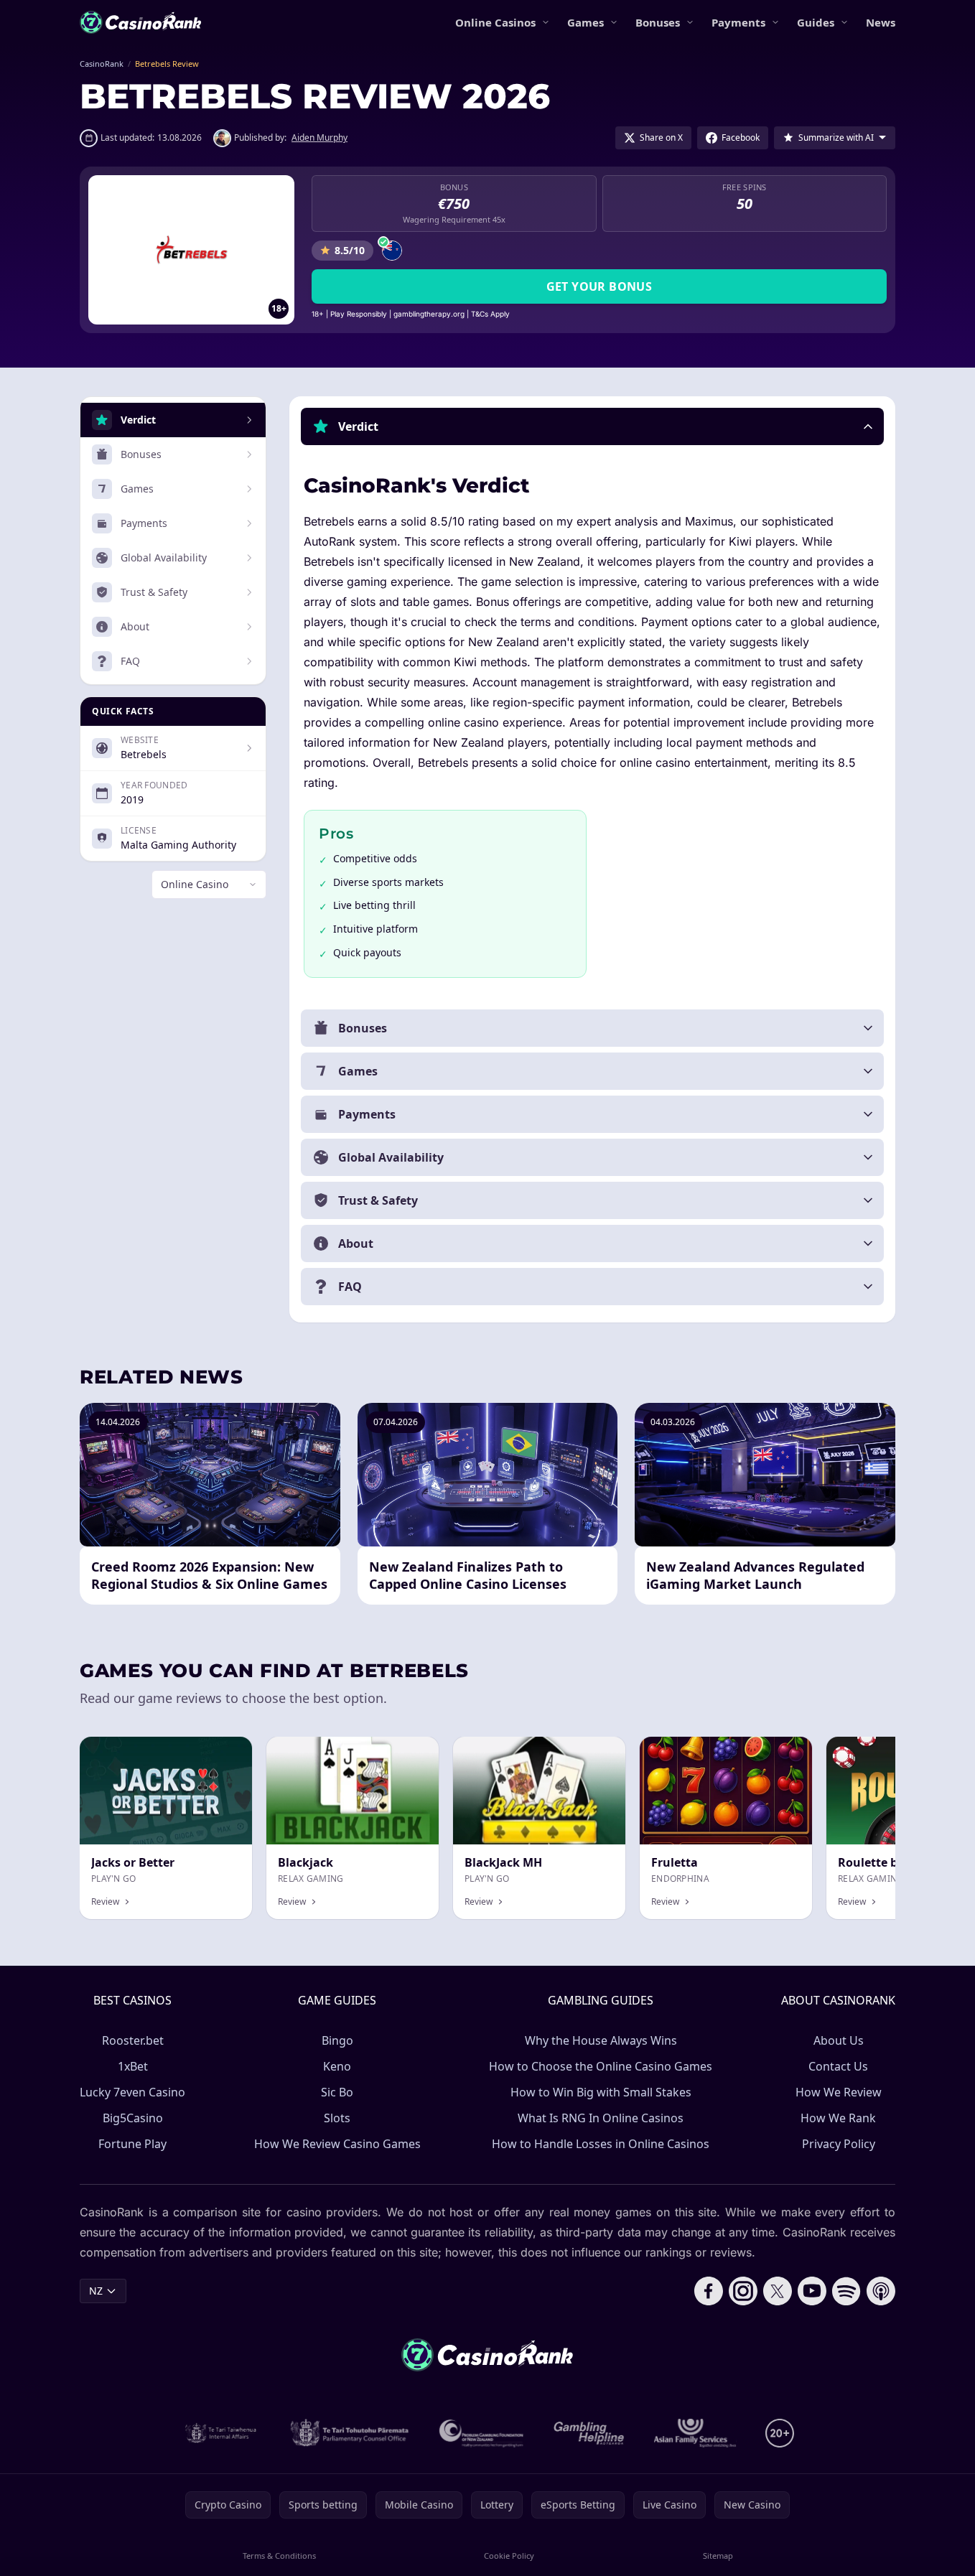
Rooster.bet (133, 2040)
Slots (337, 2118)
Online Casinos (495, 22)
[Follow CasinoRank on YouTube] (812, 2291)
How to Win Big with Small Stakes (601, 2092)
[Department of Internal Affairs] (221, 2433)
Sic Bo (337, 2092)
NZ (96, 2291)
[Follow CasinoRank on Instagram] (743, 2291)
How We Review (839, 2092)
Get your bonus (600, 286)
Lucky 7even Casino (132, 2092)
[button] (592, 426)
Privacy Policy (839, 2144)
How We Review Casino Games (337, 2144)
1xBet (133, 2066)
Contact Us (838, 2066)
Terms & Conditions (279, 2556)
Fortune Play (132, 2144)
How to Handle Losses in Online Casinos (601, 2144)
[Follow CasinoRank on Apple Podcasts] (881, 2291)
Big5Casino (133, 2118)
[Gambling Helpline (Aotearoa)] (589, 2433)
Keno (337, 2066)
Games (586, 22)
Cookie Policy (509, 2556)
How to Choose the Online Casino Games (601, 2066)
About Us (839, 2040)
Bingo (337, 2040)
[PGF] (481, 2433)
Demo (599, 1752)
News (881, 22)
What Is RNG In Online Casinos (601, 2118)
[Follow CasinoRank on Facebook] (709, 2291)
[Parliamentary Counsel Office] (350, 2433)
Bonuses (658, 22)
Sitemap (718, 2556)
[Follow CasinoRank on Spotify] (846, 2291)
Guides (816, 22)
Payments (738, 22)
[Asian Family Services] (695, 2433)
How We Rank (838, 2118)
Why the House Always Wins (601, 2040)
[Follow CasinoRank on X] (778, 2291)
